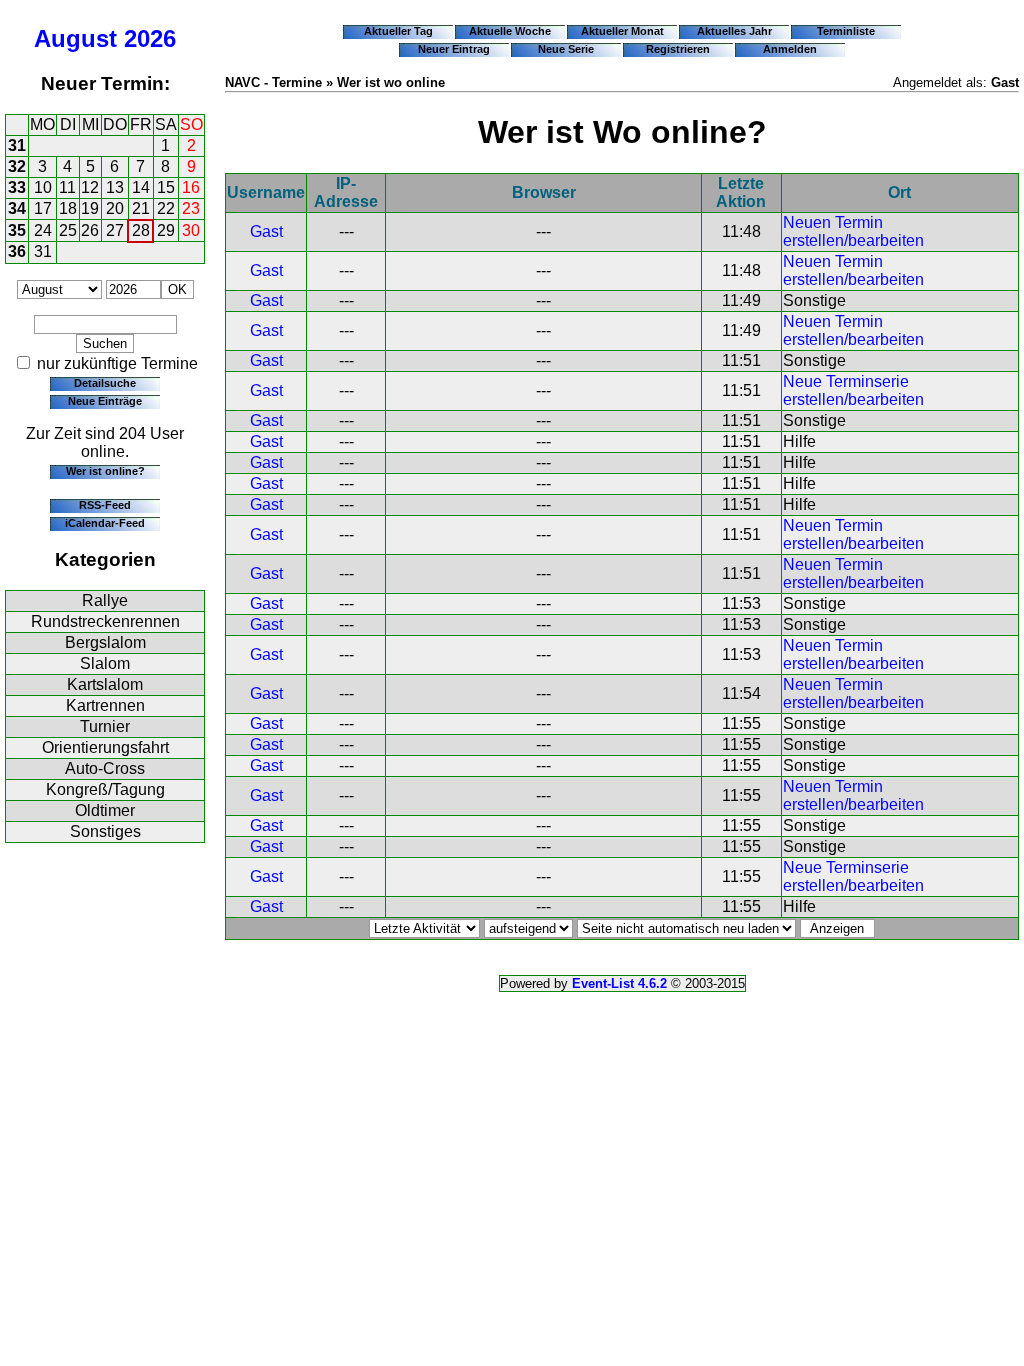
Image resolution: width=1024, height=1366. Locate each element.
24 (43, 230)
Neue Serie (566, 49)
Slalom (105, 663)
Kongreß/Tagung (105, 789)
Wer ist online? (105, 471)
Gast (266, 231)
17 (43, 208)
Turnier (105, 726)
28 (141, 230)
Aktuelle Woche (510, 31)
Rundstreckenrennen (105, 621)
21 (141, 208)
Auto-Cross (105, 768)
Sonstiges (105, 831)
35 (17, 230)
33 (17, 187)
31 (17, 145)
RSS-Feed (105, 505)
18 (68, 208)
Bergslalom (105, 642)
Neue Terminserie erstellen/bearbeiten (853, 390)
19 (90, 208)
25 (68, 230)
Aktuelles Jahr (734, 31)
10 (43, 187)
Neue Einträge (105, 401)
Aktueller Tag (398, 31)
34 (17, 208)
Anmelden (790, 49)
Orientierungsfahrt (105, 747)
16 (191, 187)
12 (90, 187)
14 (141, 187)
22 (166, 208)
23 (191, 208)
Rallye (105, 600)
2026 (150, 38)
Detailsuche (105, 383)
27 (115, 230)
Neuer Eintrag (454, 49)
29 (166, 230)
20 (115, 208)
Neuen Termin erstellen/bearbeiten (853, 231)
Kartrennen (105, 705)
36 (17, 251)
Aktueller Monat (622, 31)
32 (17, 166)
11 (67, 187)
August (75, 38)
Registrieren (678, 49)
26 (90, 230)
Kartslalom (105, 684)
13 (115, 187)
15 (166, 187)
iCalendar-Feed (105, 523)
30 (191, 230)
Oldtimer (105, 810)
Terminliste (846, 31)
